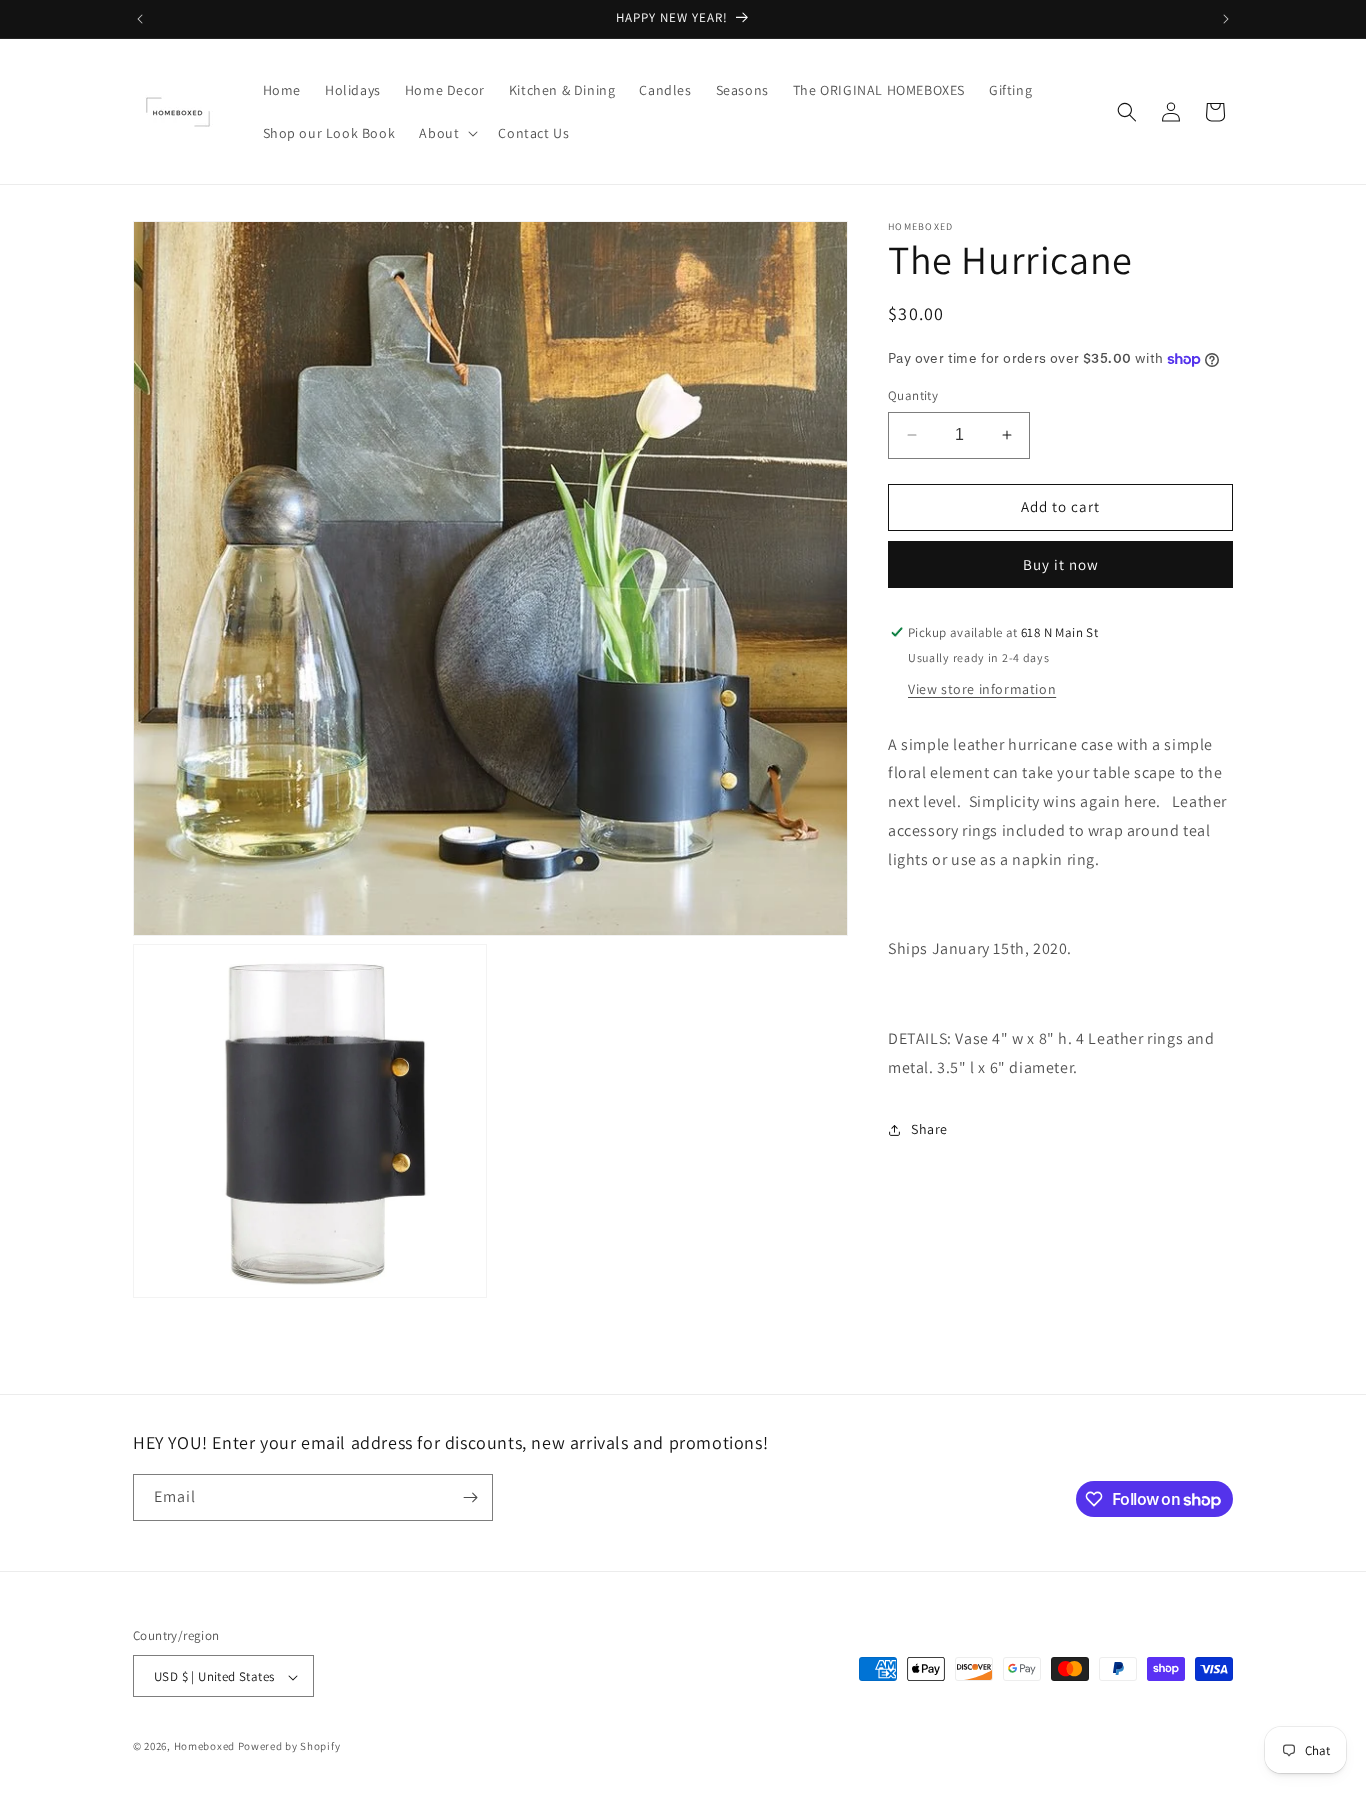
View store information (982, 689)
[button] (446, 133)
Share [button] (929, 1129)
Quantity (913, 395)
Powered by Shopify (289, 1747)
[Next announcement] (1226, 19)
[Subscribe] (470, 1497)
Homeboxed (204, 1747)
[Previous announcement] (140, 19)
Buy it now (1061, 564)
